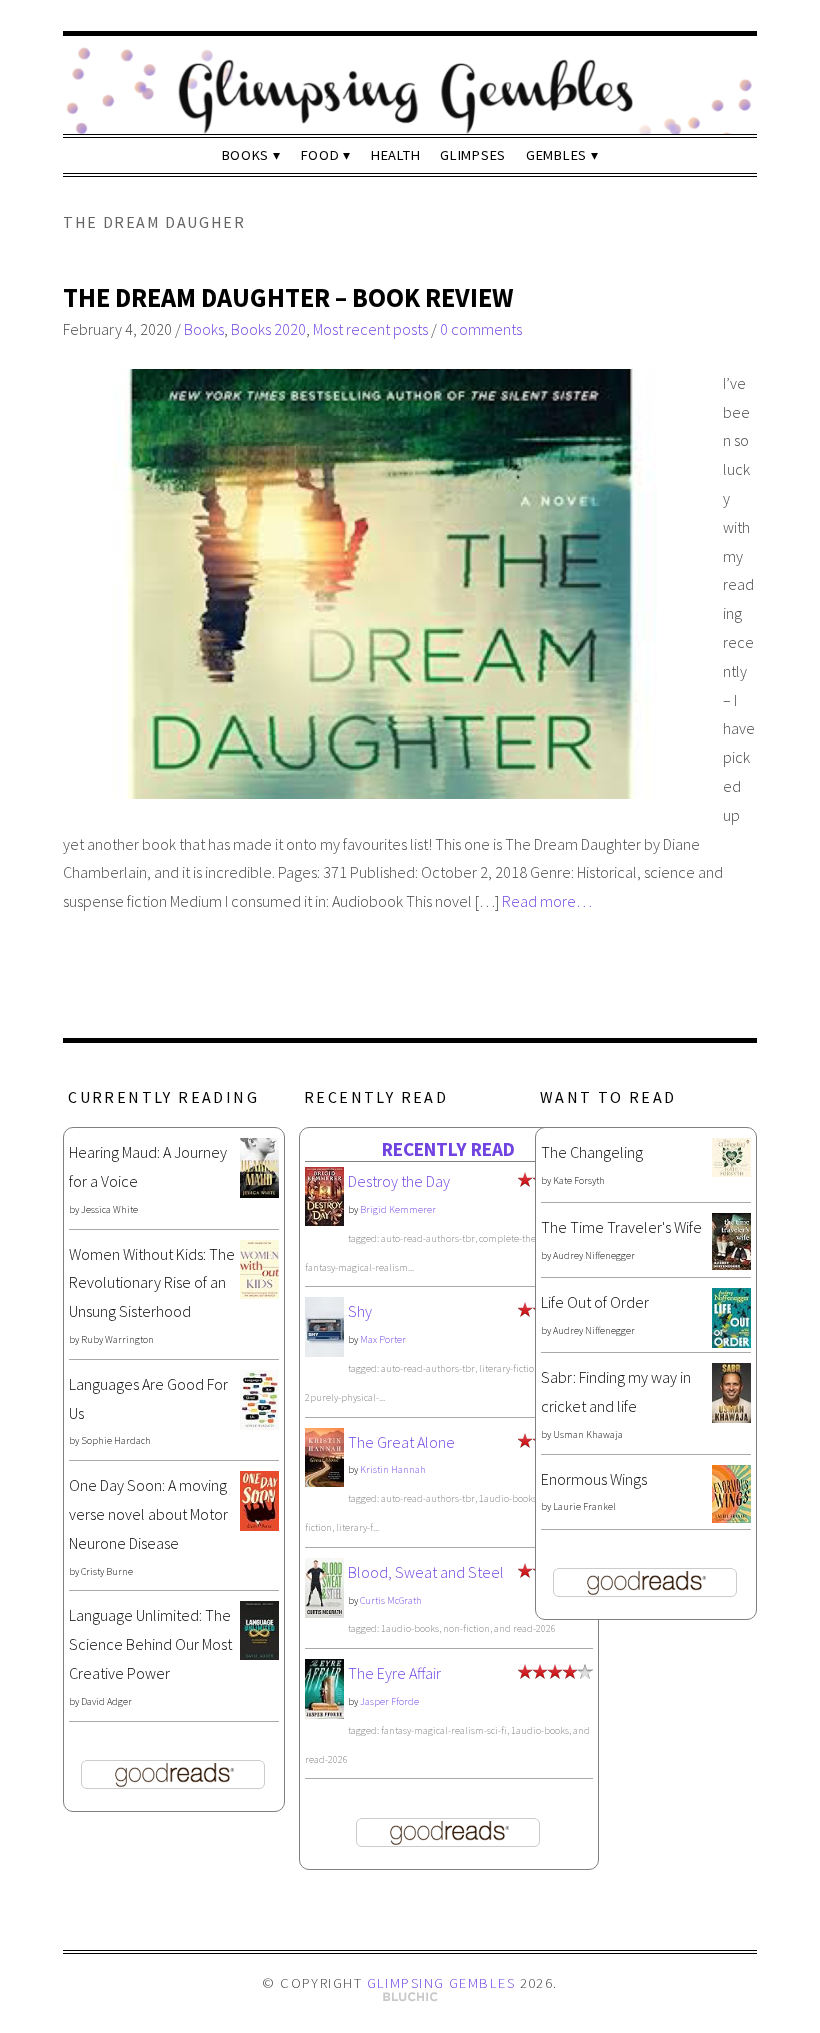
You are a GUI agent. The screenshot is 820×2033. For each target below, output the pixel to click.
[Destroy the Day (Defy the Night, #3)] (324, 1220)
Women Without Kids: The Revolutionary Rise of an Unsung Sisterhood (152, 1283)
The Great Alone (401, 1442)
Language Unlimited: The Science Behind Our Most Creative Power (150, 1644)
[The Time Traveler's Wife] (731, 1264)
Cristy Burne (107, 1571)
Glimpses (473, 155)
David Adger (106, 1701)
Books (246, 155)
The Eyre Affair (394, 1673)
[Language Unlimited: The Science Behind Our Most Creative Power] (259, 1654)
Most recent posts (370, 329)
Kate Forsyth (579, 1180)
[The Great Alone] (324, 1481)
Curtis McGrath (391, 1600)
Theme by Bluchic (410, 1997)
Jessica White (109, 1209)
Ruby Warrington (117, 1339)
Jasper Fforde (389, 1701)
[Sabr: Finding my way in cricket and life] (731, 1417)
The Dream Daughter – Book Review (288, 297)
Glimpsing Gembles (441, 1983)
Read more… (547, 901)
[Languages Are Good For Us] (259, 1424)
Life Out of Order (595, 1302)
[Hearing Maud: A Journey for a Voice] (259, 1192)
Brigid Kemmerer (398, 1209)
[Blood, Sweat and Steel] (324, 1612)
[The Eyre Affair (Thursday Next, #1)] (324, 1713)
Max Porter (383, 1339)
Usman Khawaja (588, 1434)
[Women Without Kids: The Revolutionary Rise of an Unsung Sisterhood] (259, 1293)
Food (320, 155)
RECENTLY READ (448, 1149)
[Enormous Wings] (731, 1517)
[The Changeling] (731, 1171)
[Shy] (324, 1352)
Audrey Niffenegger (594, 1255)
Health (395, 155)
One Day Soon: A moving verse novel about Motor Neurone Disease (148, 1514)
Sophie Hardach (116, 1440)
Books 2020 (268, 329)
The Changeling (592, 1152)
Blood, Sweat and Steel (426, 1572)
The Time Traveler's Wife (621, 1227)
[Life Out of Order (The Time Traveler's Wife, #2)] (731, 1342)
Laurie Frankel (584, 1506)
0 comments (481, 329)
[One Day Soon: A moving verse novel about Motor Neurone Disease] (259, 1525)
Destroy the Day (399, 1181)
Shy (360, 1311)
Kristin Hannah (393, 1469)
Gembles (556, 155)
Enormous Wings (594, 1479)
